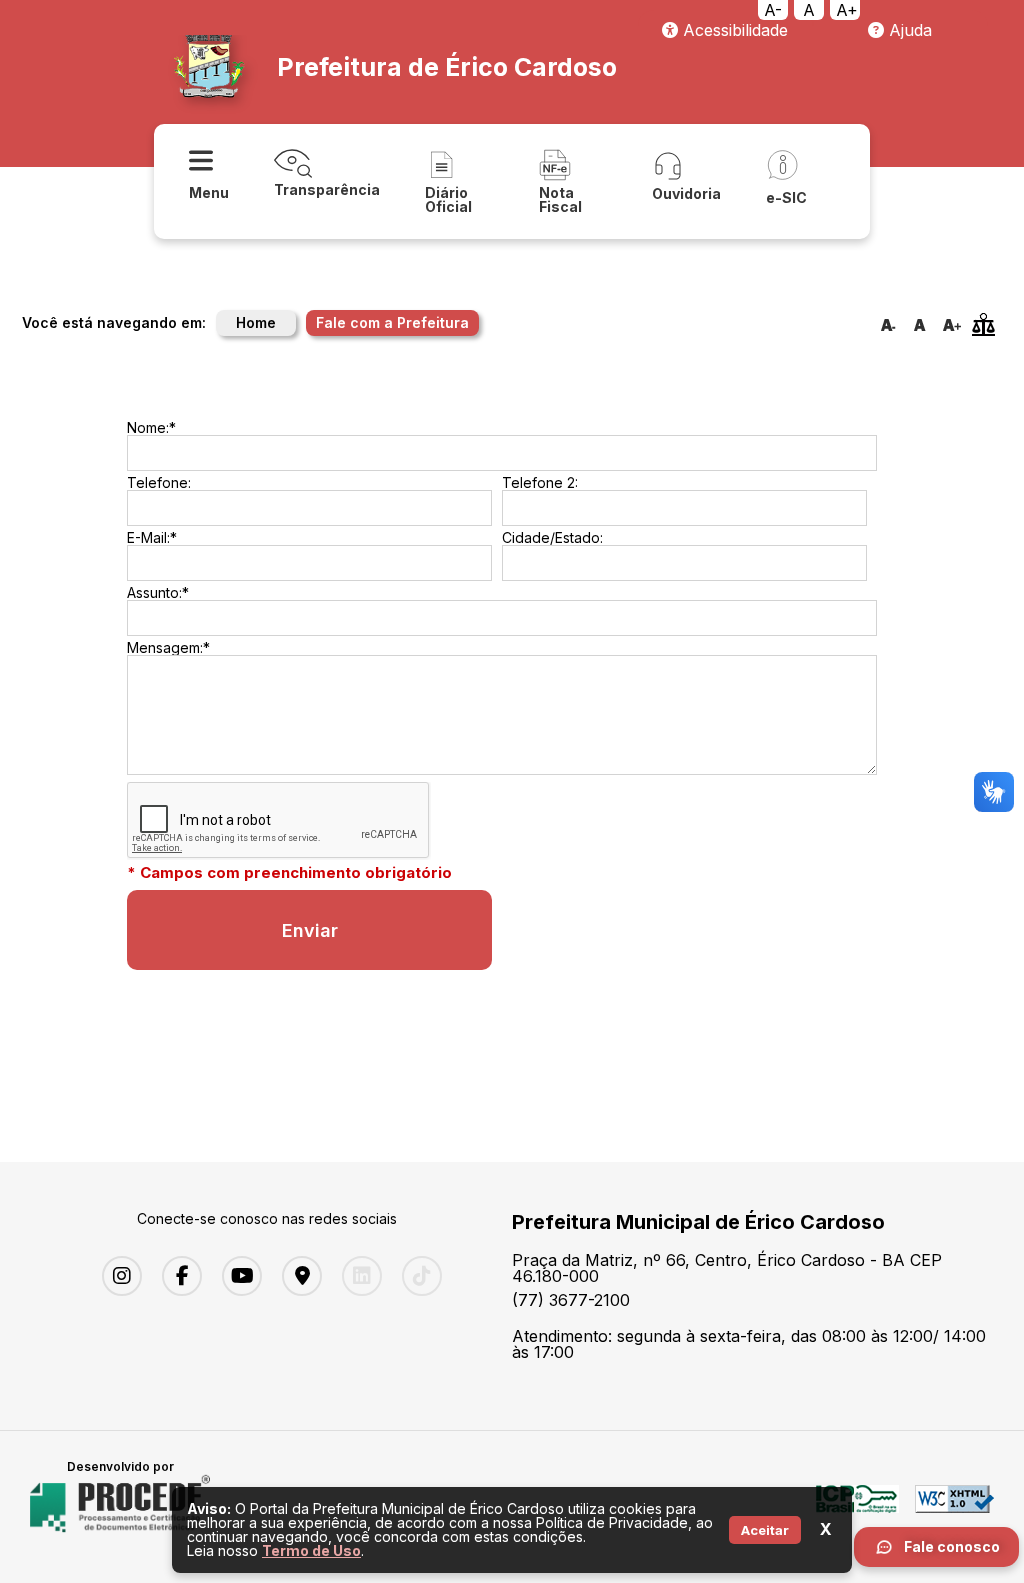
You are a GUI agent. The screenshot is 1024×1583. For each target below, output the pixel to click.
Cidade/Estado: (552, 537)
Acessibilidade (733, 30)
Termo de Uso (311, 1550)
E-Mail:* (152, 537)
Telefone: (159, 482)
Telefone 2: (540, 482)
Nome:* (151, 427)
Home (256, 322)
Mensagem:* (168, 647)
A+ (847, 10)
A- (773, 10)
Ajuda (908, 30)
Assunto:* (158, 592)
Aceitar (765, 1530)
